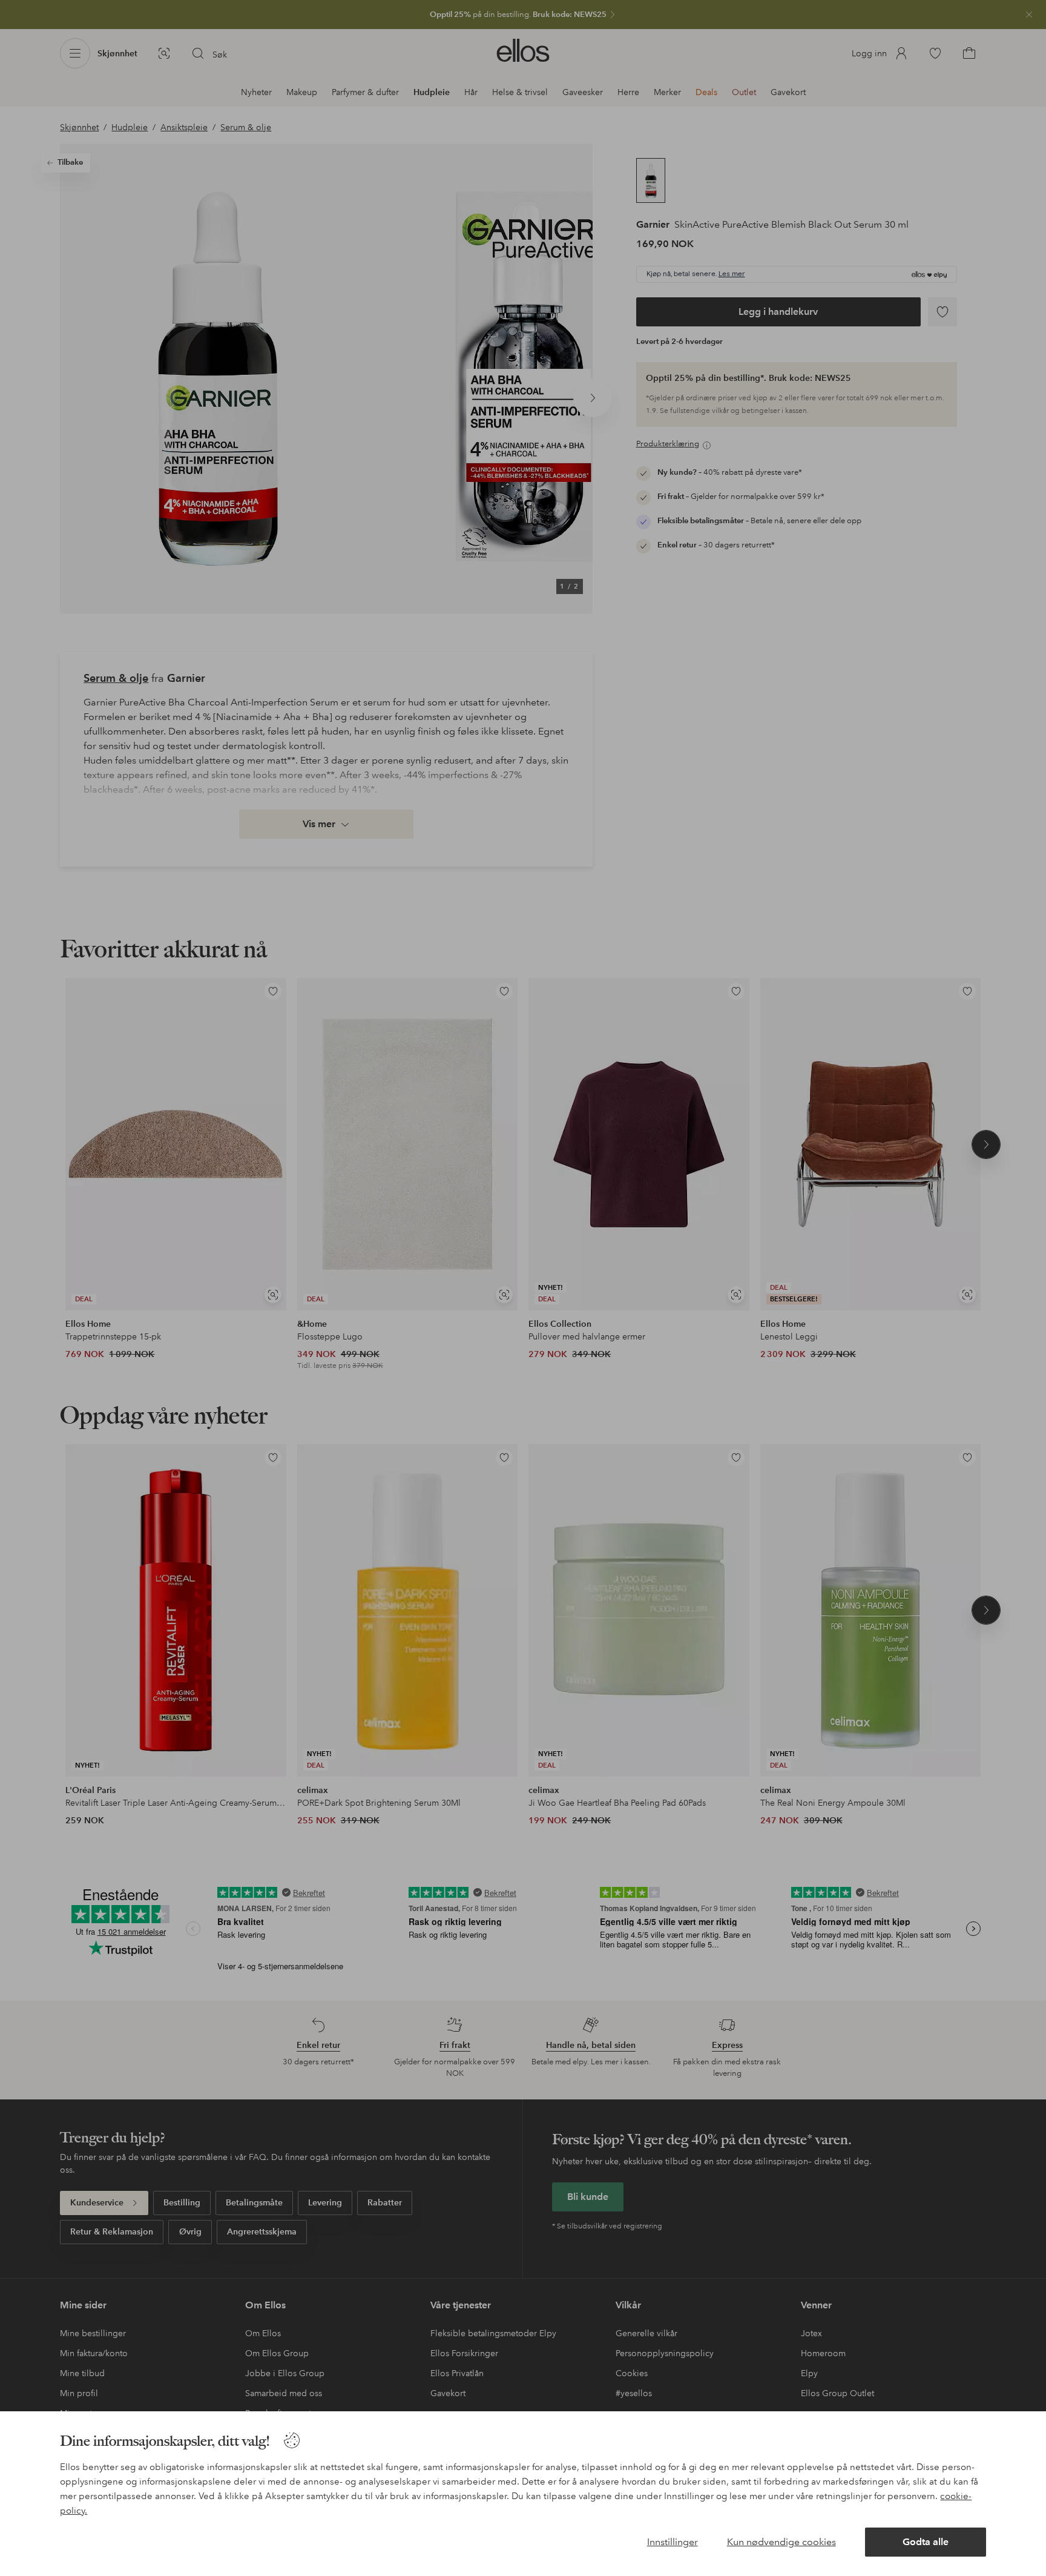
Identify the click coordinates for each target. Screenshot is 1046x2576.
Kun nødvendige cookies (781, 2542)
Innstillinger (673, 2542)
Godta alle (926, 2542)
